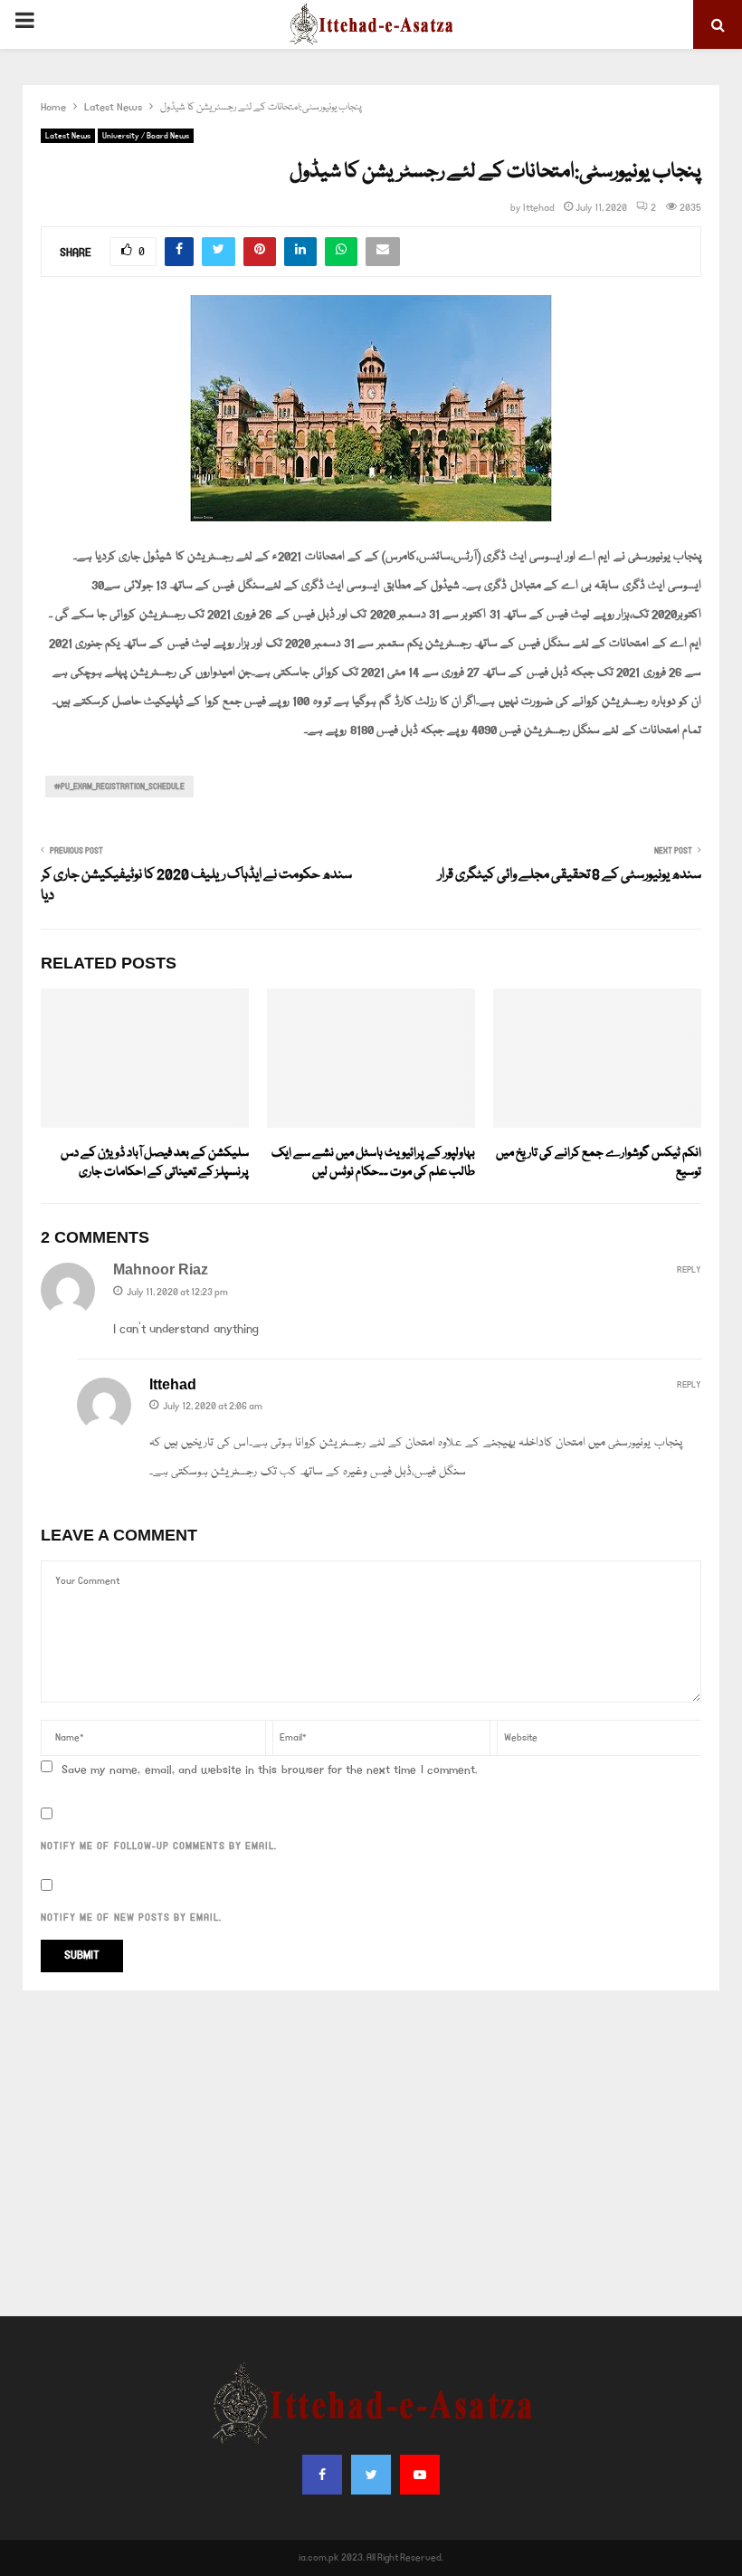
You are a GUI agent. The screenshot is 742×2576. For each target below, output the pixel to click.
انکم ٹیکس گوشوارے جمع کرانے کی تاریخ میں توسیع (599, 1163)
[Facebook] (322, 2475)
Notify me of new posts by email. (131, 1918)
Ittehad (539, 208)
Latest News (68, 136)
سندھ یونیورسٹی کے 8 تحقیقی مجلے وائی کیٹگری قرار (570, 875)
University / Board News (146, 136)
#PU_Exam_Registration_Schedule (119, 787)
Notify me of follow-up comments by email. (159, 1846)
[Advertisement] (371, 2153)
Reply (689, 1270)
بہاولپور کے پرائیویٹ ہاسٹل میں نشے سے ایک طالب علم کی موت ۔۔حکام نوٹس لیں (373, 1163)
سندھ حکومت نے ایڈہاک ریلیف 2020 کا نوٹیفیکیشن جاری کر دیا (196, 886)
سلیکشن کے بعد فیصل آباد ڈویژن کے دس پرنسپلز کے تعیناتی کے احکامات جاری (155, 1163)
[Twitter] (371, 2475)
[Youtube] (420, 2475)
